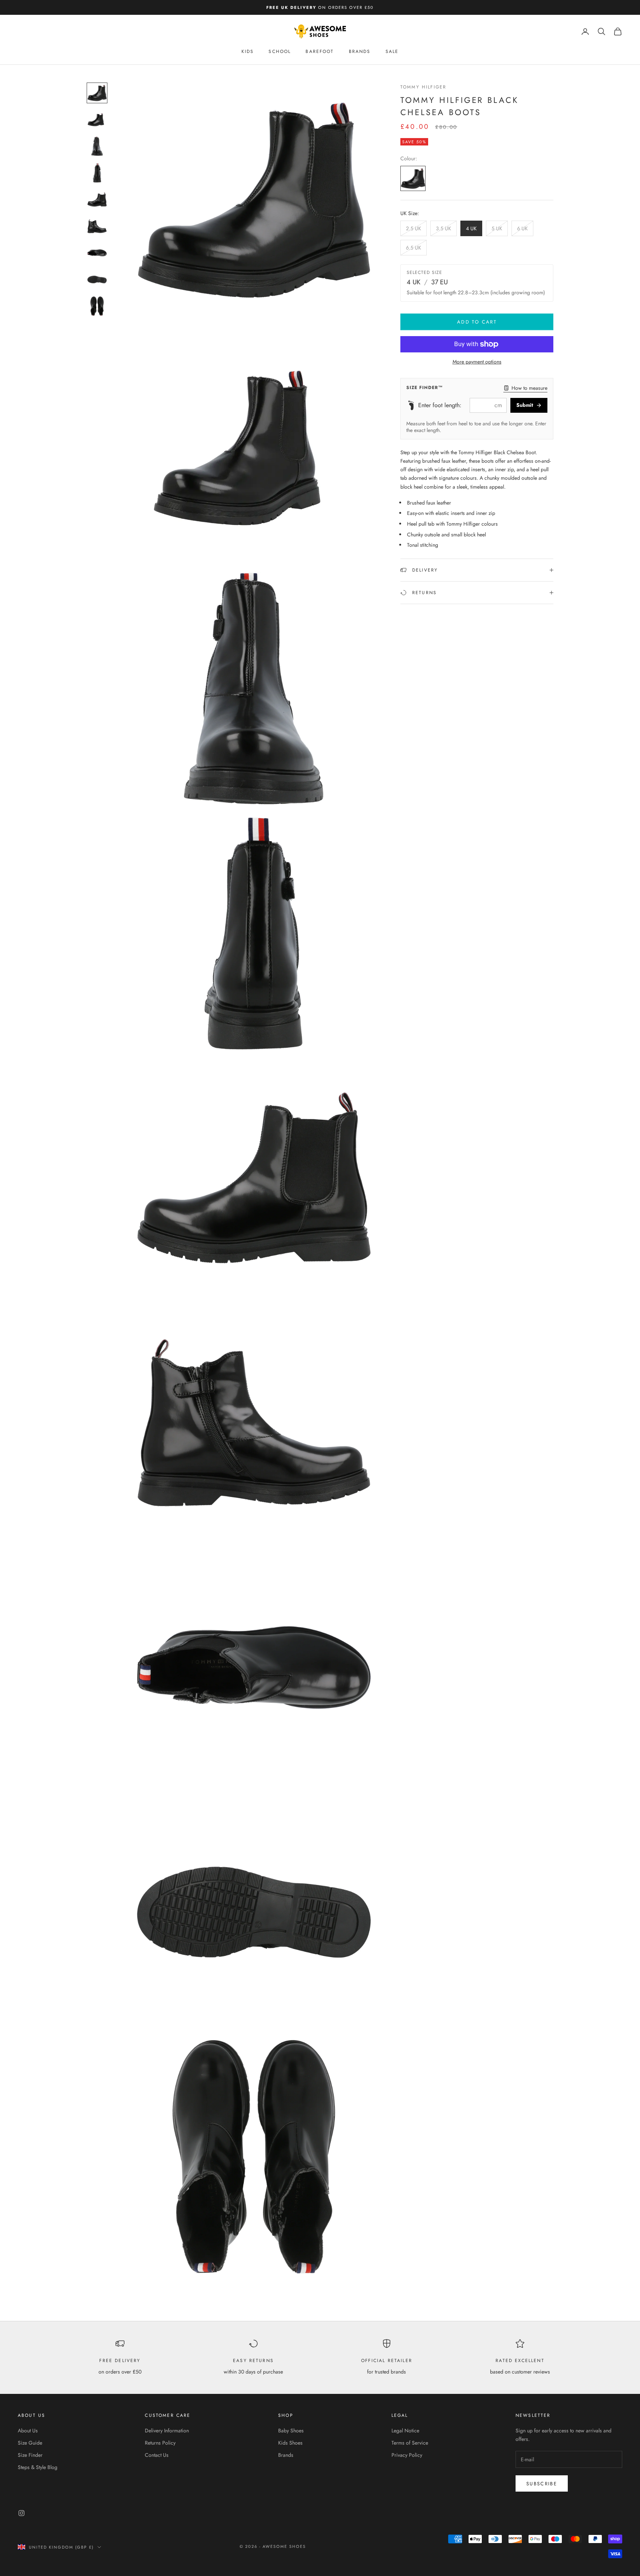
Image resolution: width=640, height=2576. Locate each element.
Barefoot (320, 51)
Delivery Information (167, 2431)
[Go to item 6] (97, 226)
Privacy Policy (407, 2455)
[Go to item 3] (97, 146)
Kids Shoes (290, 2443)
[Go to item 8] (97, 279)
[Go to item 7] (97, 253)
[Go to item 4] (97, 173)
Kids (248, 51)
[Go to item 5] (97, 200)
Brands (360, 51)
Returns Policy (160, 2443)
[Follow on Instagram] (21, 2513)
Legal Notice (405, 2431)
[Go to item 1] (97, 93)
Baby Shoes (291, 2431)
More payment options (477, 362)
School (280, 51)
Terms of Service (410, 2443)
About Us (28, 2431)
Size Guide (30, 2443)
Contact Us (157, 2455)
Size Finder (30, 2455)
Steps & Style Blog (38, 2467)
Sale (392, 51)
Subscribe (542, 2484)
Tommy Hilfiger (423, 87)
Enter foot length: (440, 405)
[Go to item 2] (97, 120)
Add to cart (477, 322)
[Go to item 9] (97, 306)
